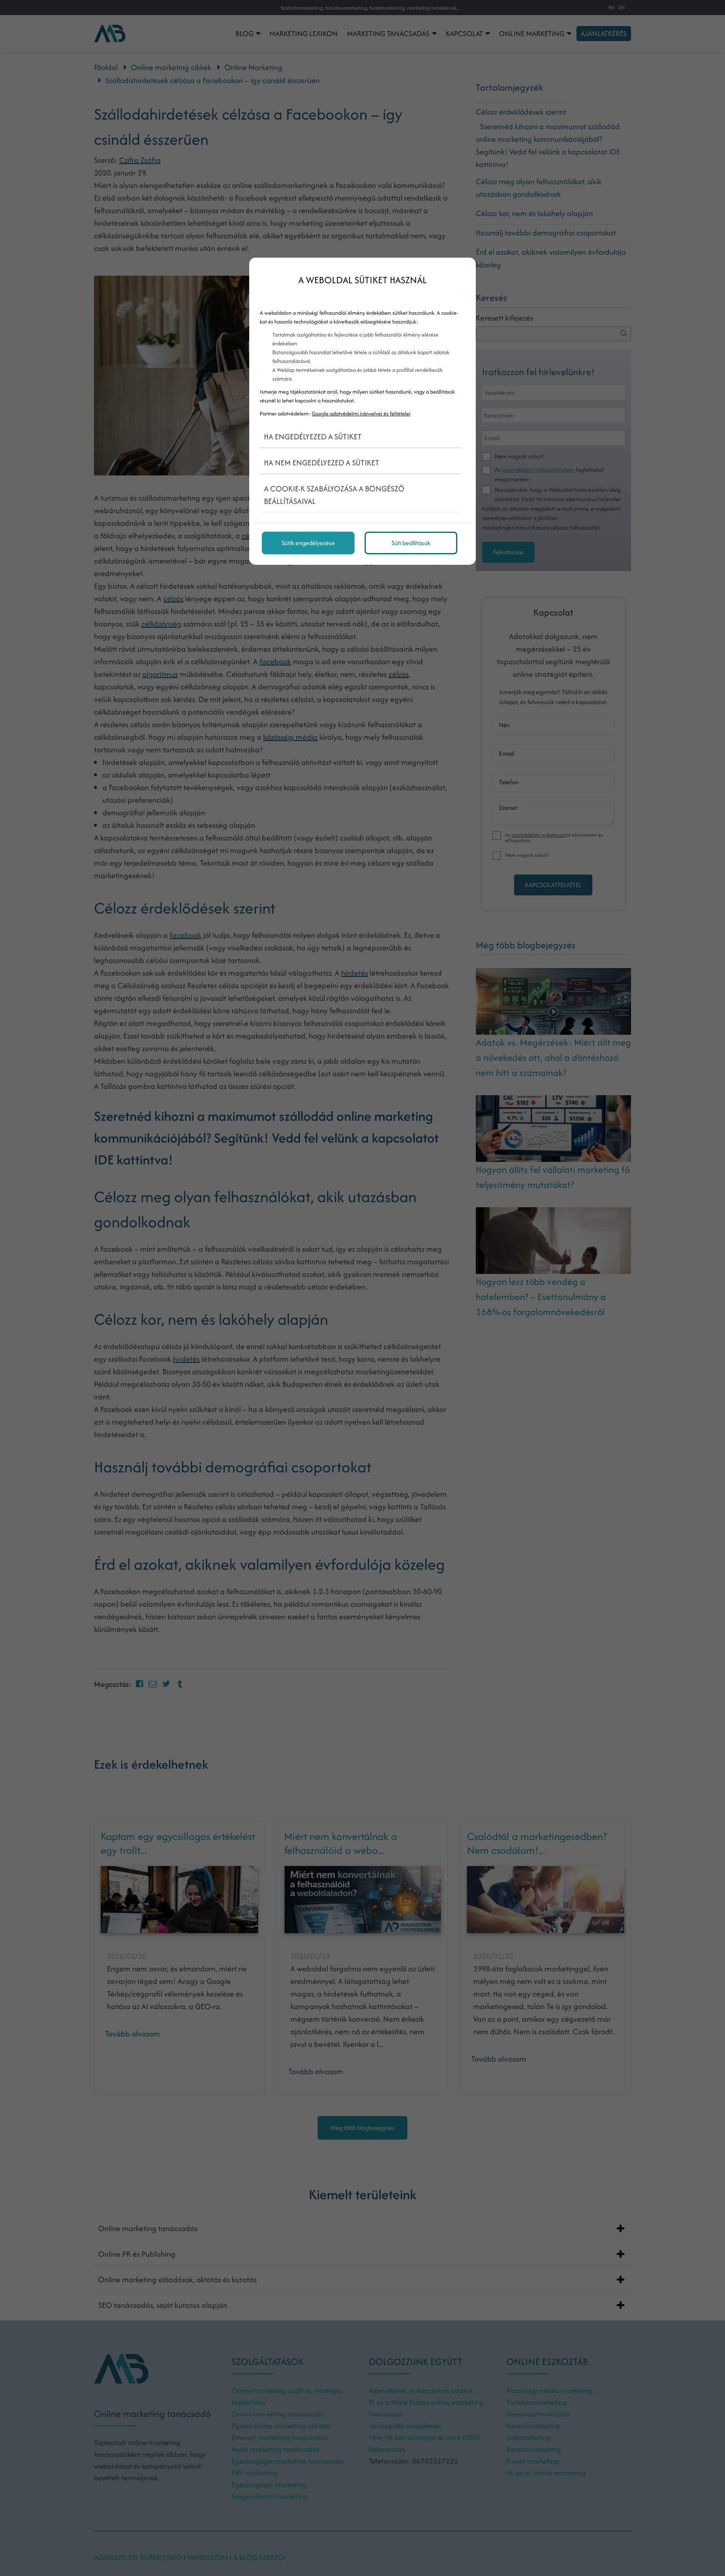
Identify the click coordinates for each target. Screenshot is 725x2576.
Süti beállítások (411, 543)
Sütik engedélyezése (308, 543)
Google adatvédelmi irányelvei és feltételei (361, 414)
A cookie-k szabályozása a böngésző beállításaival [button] (334, 495)
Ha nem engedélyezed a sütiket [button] (322, 463)
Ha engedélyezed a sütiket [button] (313, 437)
